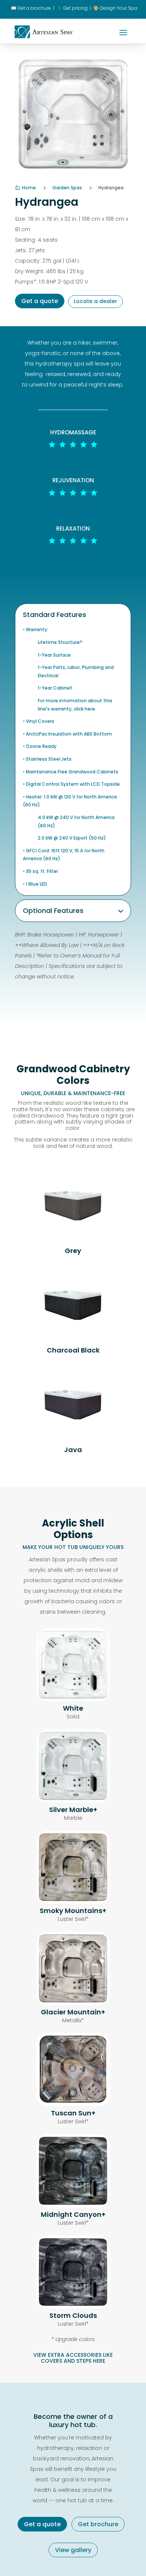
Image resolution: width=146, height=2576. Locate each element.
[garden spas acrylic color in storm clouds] (73, 2306)
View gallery (73, 2550)
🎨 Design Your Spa (115, 8)
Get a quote (40, 301)
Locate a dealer (95, 301)
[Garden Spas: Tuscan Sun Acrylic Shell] (73, 2104)
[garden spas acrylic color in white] (73, 1699)
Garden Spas (67, 188)
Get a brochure (31, 8)
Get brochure (98, 2524)
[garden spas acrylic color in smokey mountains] (73, 1902)
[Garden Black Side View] (73, 1334)
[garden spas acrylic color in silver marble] (73, 1801)
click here (84, 709)
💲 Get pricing (72, 8)
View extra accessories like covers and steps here (73, 2358)
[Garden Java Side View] (73, 1433)
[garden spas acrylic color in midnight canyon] (73, 2205)
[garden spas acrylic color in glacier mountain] (73, 2003)
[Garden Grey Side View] (73, 1234)
